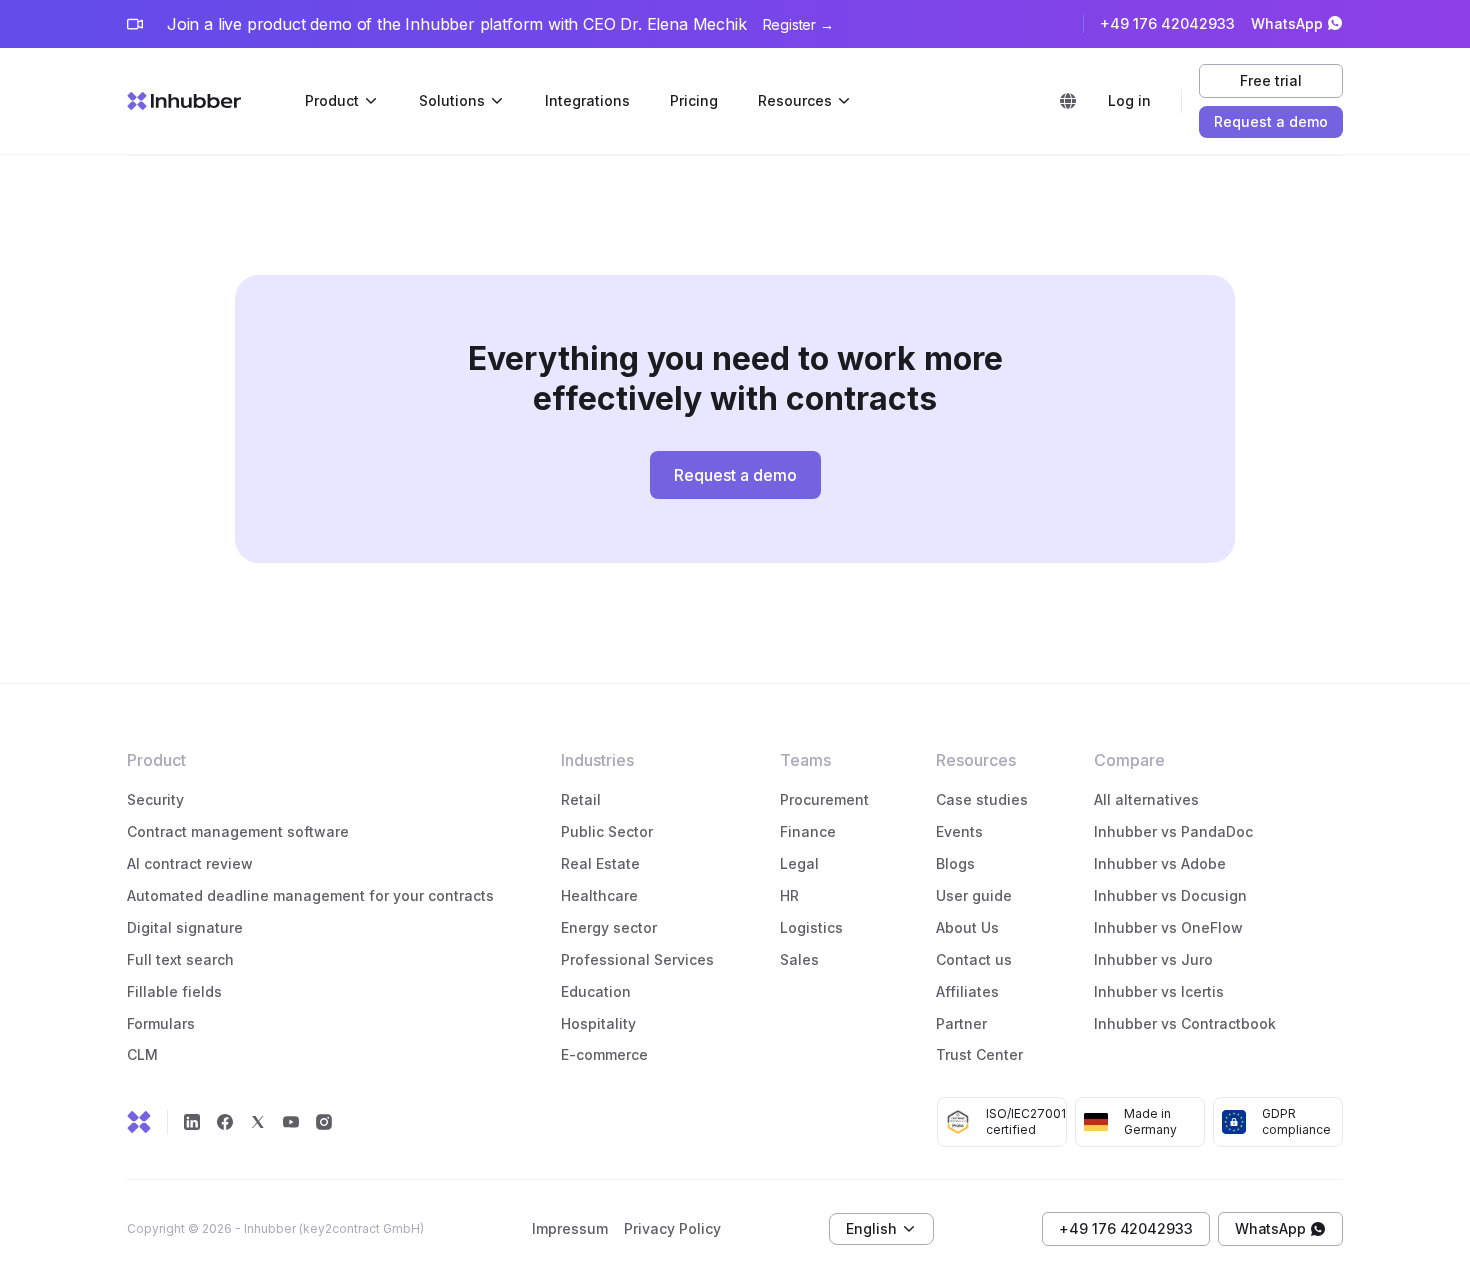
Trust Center (979, 1054)
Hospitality (598, 1023)
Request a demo (1271, 121)
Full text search (180, 959)
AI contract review (190, 863)
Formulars (161, 1023)
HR (789, 895)
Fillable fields (174, 991)
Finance (808, 831)
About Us (967, 927)
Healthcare (599, 895)
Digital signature (185, 927)
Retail (581, 799)
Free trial (1270, 80)
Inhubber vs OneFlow (1168, 927)
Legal (799, 863)
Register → (798, 24)
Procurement (824, 799)
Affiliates (967, 991)
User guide (974, 895)
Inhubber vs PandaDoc (1173, 831)
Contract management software (238, 831)
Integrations (587, 100)
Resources (795, 100)
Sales (799, 959)
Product (332, 100)
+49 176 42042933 (1167, 24)
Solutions (452, 100)
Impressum (570, 1228)
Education (596, 991)
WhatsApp (1287, 23)
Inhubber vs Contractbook (1185, 1023)
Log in (1129, 100)
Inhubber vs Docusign (1170, 895)
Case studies (982, 799)
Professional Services (637, 959)
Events (959, 831)
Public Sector (607, 831)
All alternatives (1146, 799)
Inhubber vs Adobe (1160, 863)
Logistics (813, 927)
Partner (961, 1023)
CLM (142, 1054)
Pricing (694, 100)
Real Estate (600, 863)
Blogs (955, 863)
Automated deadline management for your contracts (310, 895)
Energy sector (609, 927)
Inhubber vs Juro (1153, 959)
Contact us (974, 959)
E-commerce (604, 1054)
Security (155, 799)
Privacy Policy (672, 1228)
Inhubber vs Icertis (1159, 991)
